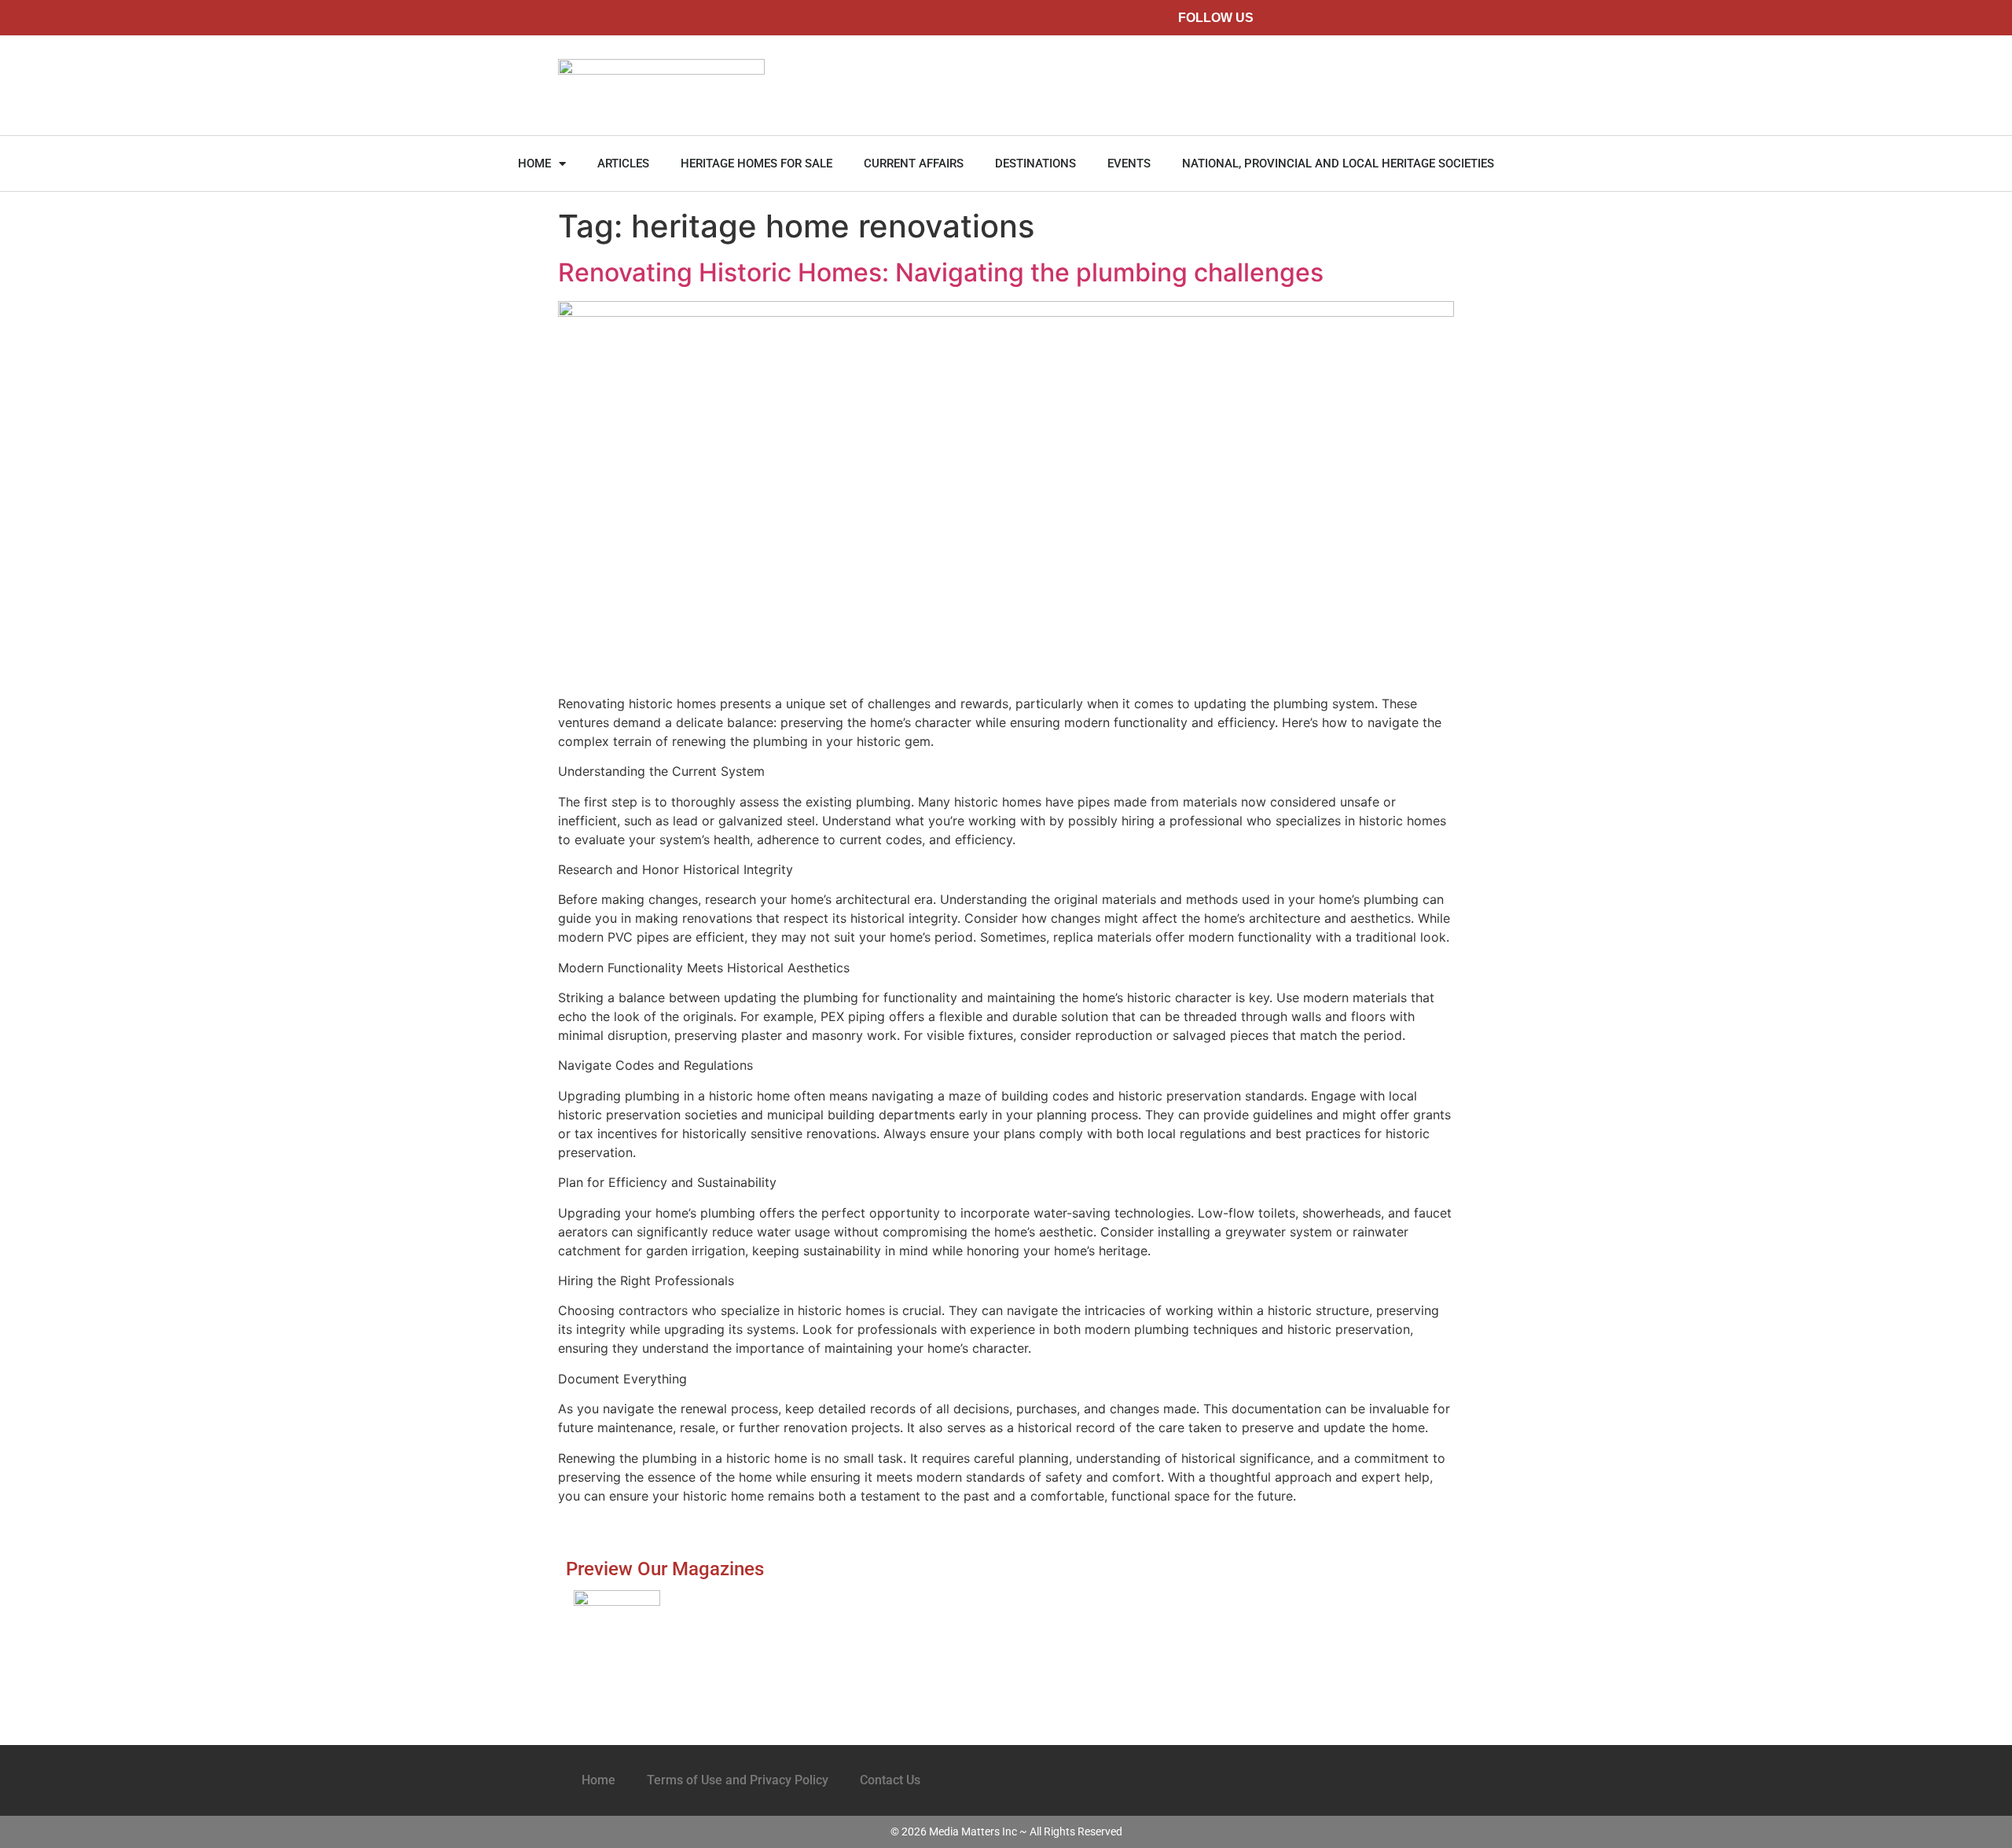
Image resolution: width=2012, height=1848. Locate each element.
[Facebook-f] (1271, 18)
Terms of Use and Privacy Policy (738, 1780)
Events (1129, 163)
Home (534, 163)
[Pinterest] (1377, 18)
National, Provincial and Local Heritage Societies (1338, 163)
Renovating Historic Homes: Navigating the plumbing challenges (941, 272)
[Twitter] (1307, 18)
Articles (623, 163)
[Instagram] (1342, 18)
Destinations (1035, 163)
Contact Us (890, 1780)
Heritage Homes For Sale (756, 163)
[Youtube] (1412, 18)
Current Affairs (914, 163)
